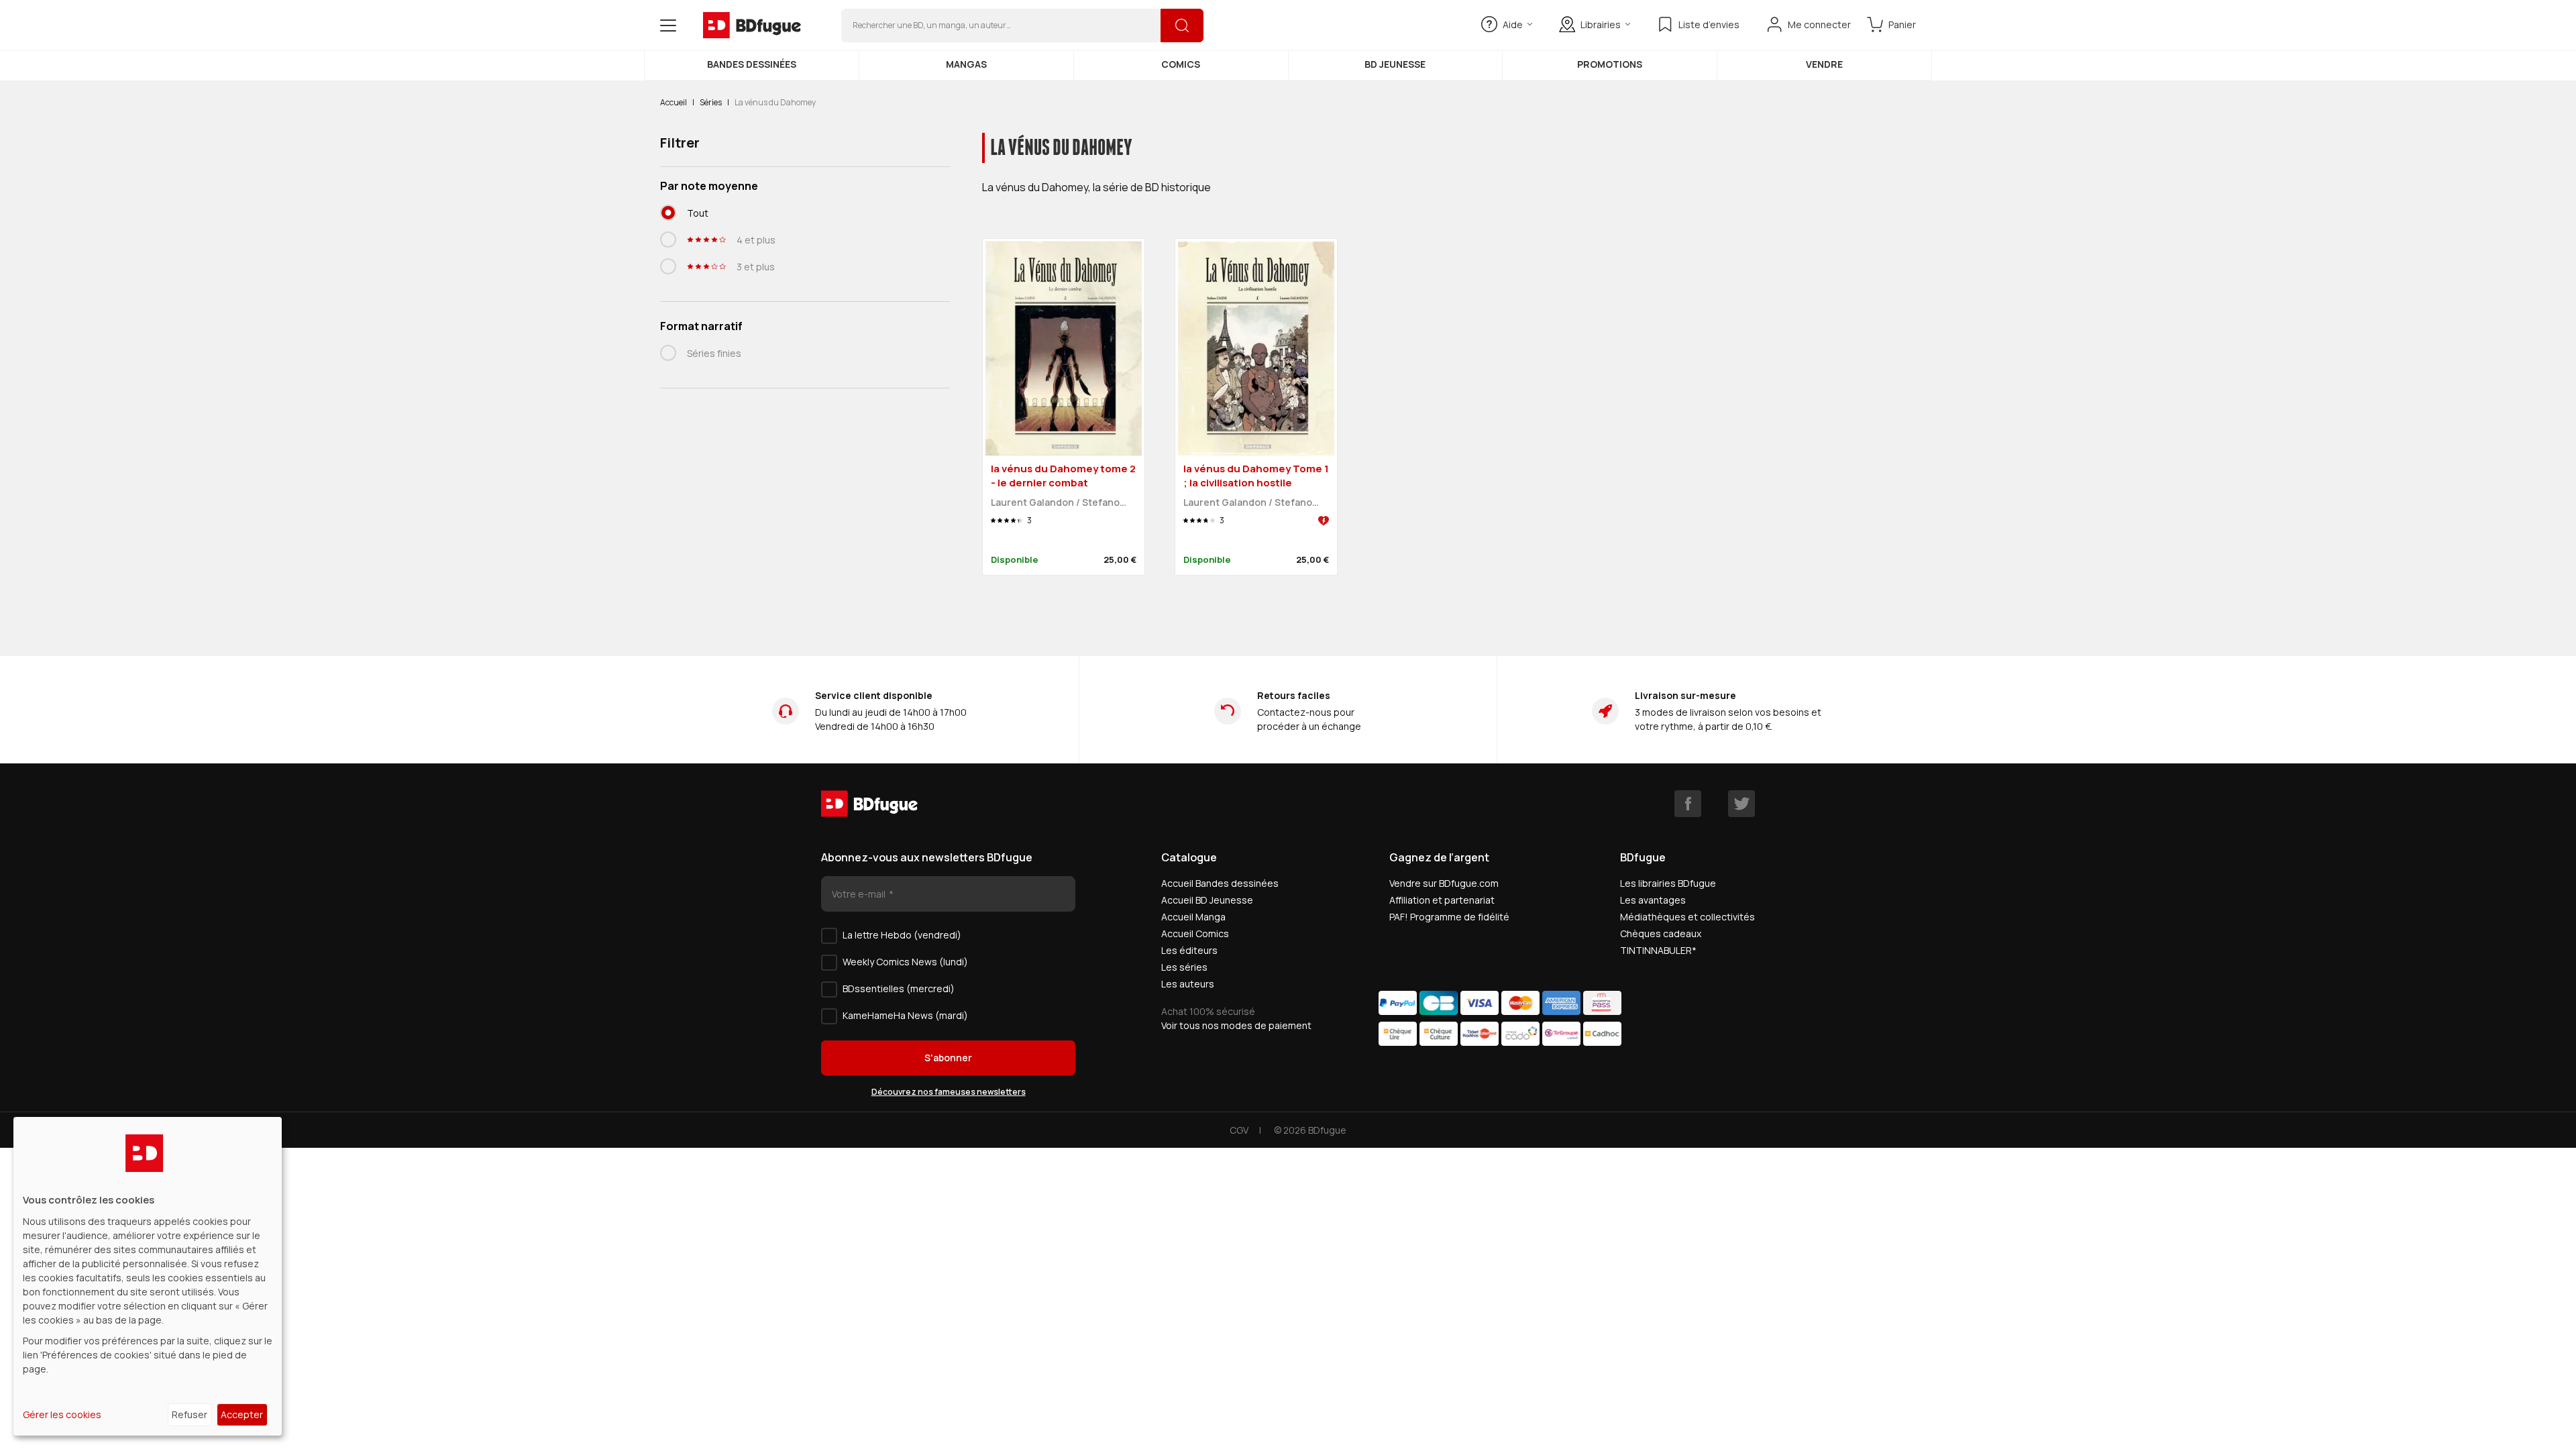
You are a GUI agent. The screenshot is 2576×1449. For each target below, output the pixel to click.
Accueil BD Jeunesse (1207, 900)
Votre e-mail (860, 894)
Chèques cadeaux (1661, 933)
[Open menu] (668, 25)
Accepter (242, 1414)
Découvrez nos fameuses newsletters (949, 1092)
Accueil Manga (1193, 917)
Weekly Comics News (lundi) (905, 962)
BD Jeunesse (1395, 64)
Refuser (190, 1414)
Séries (711, 102)
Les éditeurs (1189, 950)
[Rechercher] (1182, 25)
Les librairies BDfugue (1668, 883)
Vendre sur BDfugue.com (1444, 883)
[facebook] (1688, 804)
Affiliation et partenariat (1442, 900)
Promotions (1610, 64)
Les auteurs (1188, 984)
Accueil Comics (1195, 933)
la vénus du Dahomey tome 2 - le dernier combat (1063, 476)
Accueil (674, 102)
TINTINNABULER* (1658, 950)
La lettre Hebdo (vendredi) (902, 935)
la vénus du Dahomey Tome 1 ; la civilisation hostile (1256, 476)
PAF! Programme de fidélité (1449, 917)
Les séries (1184, 967)
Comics (1181, 64)
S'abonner (948, 1058)
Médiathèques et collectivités (1687, 917)
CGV (1239, 1130)
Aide (1513, 24)
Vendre (1824, 64)
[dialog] (148, 1276)
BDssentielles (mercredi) (899, 988)
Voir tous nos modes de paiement (1236, 1025)
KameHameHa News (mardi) (905, 1015)
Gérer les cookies (62, 1414)
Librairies (1601, 24)
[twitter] (1741, 804)
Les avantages (1653, 900)
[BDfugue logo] (752, 25)
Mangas (966, 64)
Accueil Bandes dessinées (1220, 883)
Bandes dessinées (752, 64)
